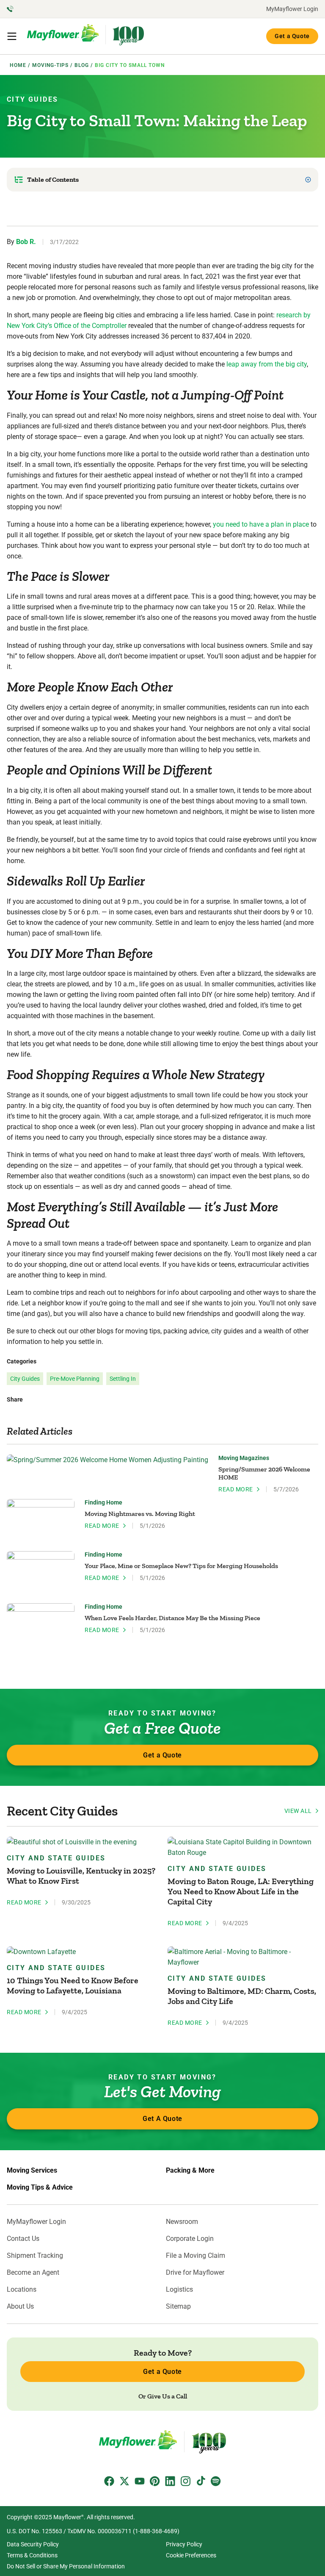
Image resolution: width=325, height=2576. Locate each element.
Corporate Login (190, 2239)
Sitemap (178, 2307)
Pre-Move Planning (75, 1379)
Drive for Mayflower (195, 2273)
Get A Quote (162, 2119)
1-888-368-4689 (156, 2531)
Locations (22, 2290)
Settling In (123, 1379)
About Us (20, 2307)
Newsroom (182, 2222)
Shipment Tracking (35, 2256)
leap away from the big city (267, 364)
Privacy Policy (184, 2544)
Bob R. (26, 242)
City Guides (32, 99)
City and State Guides (56, 1858)
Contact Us (23, 2239)
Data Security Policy (33, 2544)
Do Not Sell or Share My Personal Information (66, 2566)
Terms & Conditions (32, 2555)
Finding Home (103, 1502)
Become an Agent (33, 2273)
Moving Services (32, 2171)
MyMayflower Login (292, 9)
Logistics (179, 2290)
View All (298, 1811)
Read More (236, 1489)
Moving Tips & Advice (40, 2187)
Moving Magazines (244, 1458)
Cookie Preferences (191, 2555)
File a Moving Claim (196, 2256)
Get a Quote (292, 36)
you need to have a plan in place (261, 524)
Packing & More (190, 2171)
